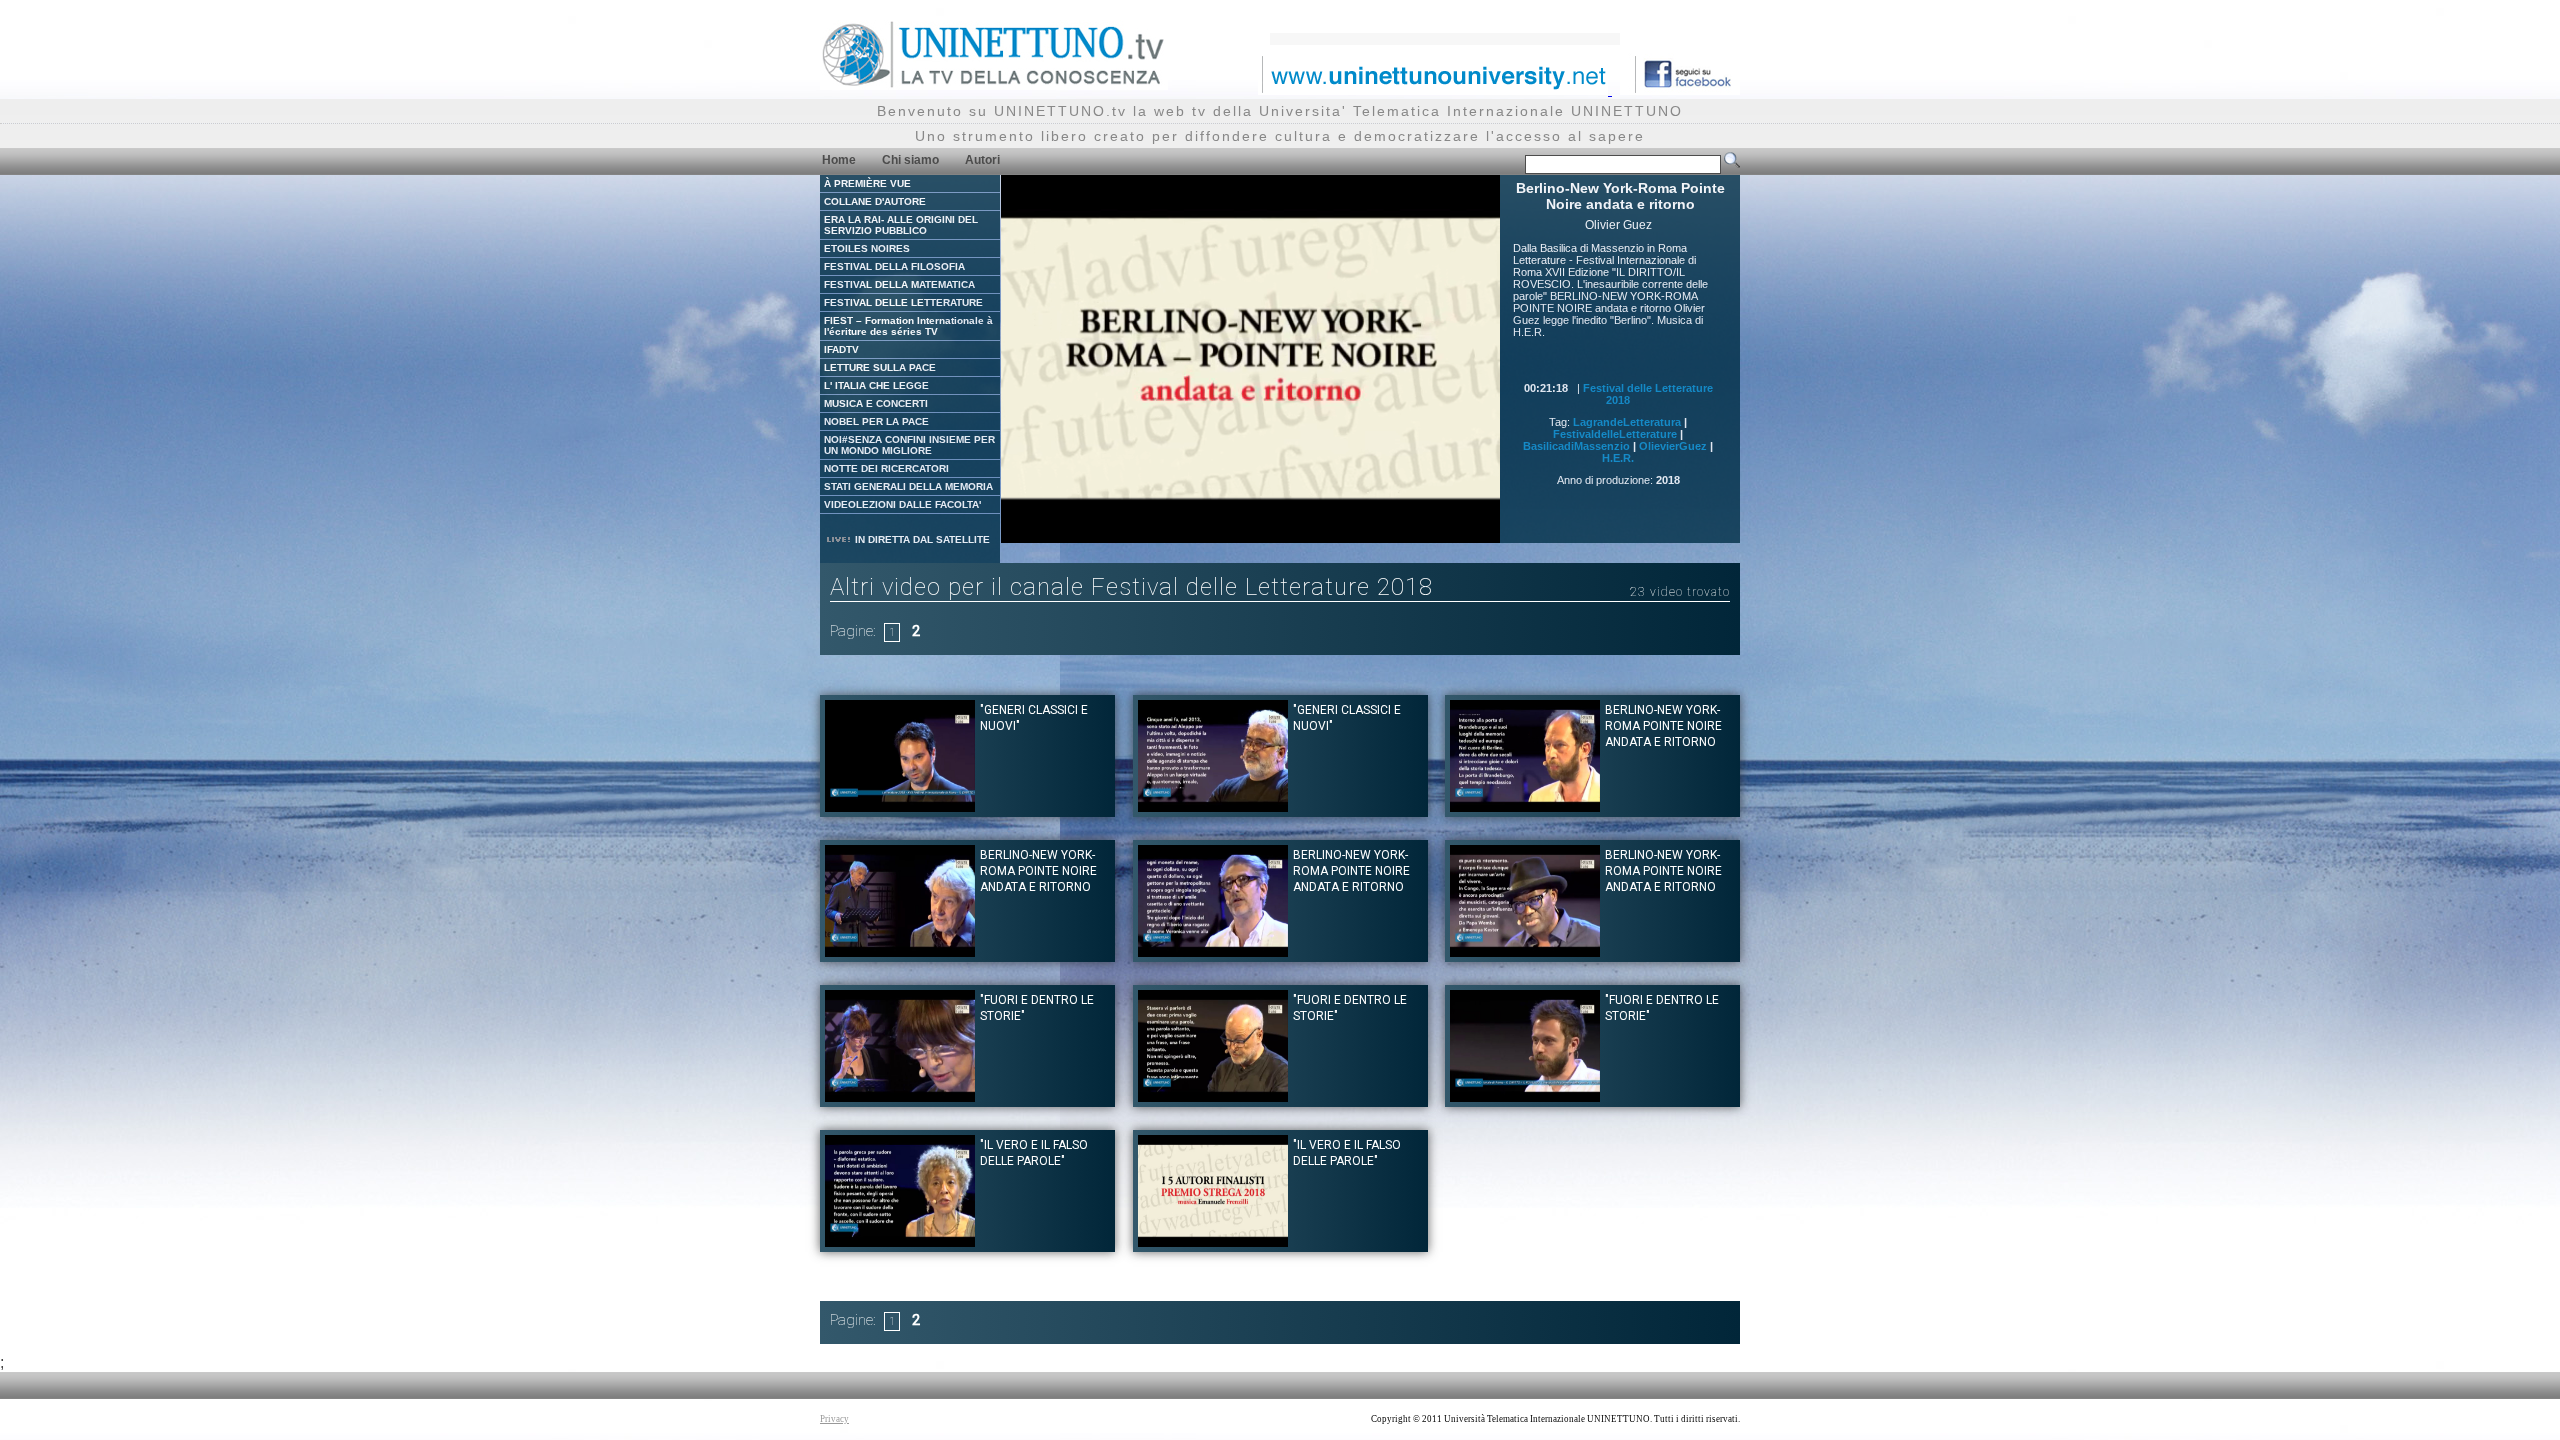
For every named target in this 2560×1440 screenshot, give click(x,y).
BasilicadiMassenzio (1576, 446)
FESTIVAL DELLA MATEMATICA (899, 284)
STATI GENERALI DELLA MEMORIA (908, 486)
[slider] (1225, 528)
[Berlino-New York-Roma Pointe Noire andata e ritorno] (1525, 806)
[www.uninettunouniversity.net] (1435, 89)
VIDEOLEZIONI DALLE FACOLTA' (902, 504)
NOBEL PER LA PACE (876, 421)
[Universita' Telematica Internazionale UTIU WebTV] (994, 84)
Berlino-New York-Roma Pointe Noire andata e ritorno (1663, 726)
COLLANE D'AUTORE (875, 201)
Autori (982, 160)
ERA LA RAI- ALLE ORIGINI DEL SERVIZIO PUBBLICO (901, 225)
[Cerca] (1732, 164)
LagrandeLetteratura (1627, 422)
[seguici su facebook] (1680, 89)
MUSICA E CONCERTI (876, 403)
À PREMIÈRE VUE (867, 183)
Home (839, 160)
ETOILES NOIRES (867, 248)
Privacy (834, 1419)
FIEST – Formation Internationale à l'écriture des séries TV (908, 326)
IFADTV (841, 349)
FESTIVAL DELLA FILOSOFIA (894, 266)
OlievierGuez (1673, 446)
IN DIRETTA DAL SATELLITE (921, 539)
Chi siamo (910, 160)
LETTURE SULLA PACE (880, 367)
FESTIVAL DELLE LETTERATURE (903, 302)
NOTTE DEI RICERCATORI (886, 468)
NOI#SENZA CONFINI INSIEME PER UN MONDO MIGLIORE (909, 445)
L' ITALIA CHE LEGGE (876, 385)
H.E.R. (1618, 458)
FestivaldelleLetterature (1615, 434)
